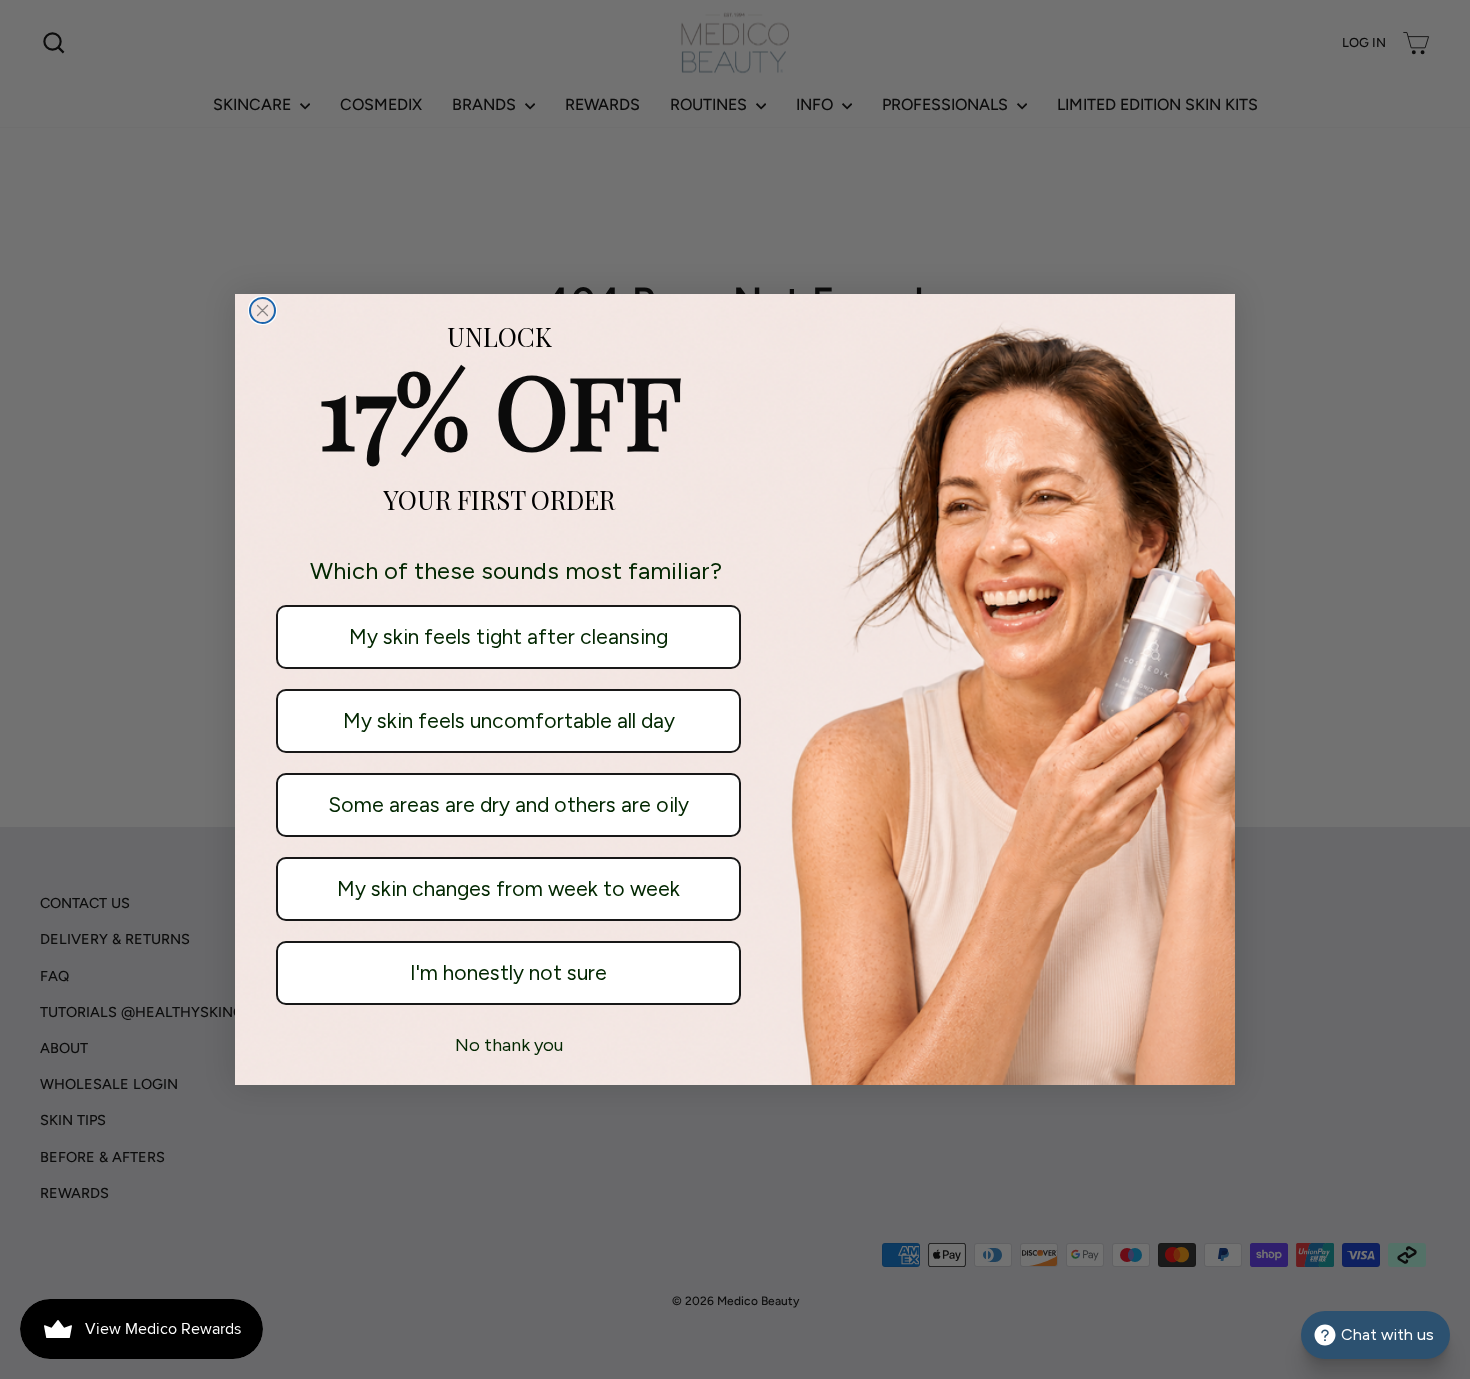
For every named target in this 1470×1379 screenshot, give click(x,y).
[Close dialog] (262, 310)
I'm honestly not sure (508, 972)
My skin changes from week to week (508, 888)
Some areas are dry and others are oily (508, 804)
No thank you (509, 1045)
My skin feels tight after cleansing (508, 636)
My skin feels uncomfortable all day (509, 720)
